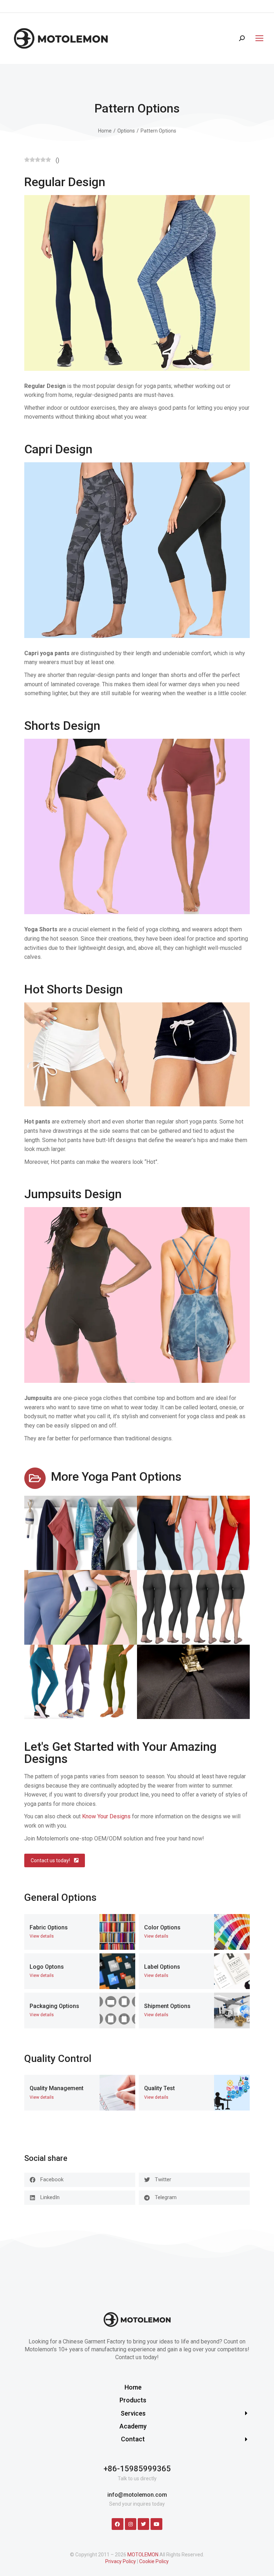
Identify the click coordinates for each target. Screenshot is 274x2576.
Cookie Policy (154, 2561)
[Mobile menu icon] (258, 38)
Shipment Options (167, 2006)
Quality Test (159, 2088)
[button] (80, 2180)
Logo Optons (47, 1967)
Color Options (162, 1927)
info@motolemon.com (137, 2495)
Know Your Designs (106, 1816)
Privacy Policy (121, 2561)
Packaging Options (54, 2006)
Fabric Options (49, 1927)
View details (42, 1936)
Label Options (162, 1967)
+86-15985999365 (137, 2469)
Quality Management (57, 2088)
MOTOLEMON (143, 2555)
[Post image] (117, 1932)
